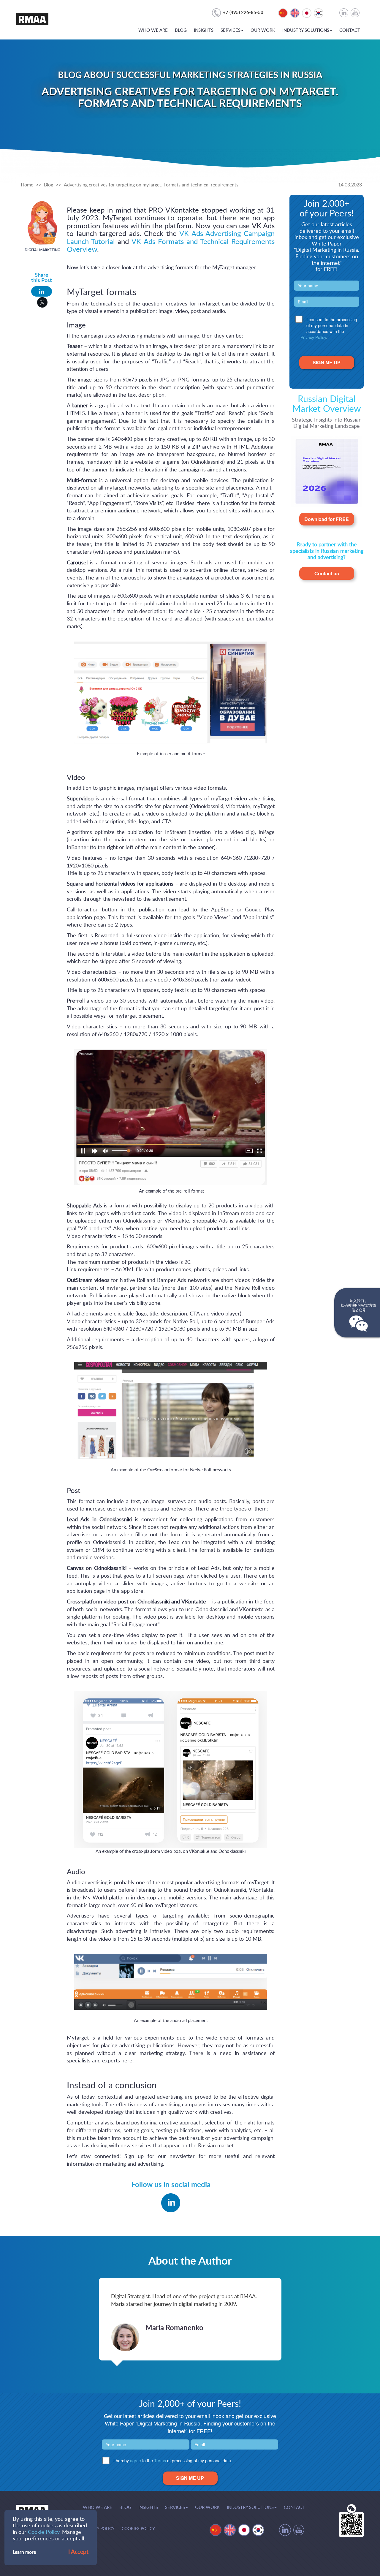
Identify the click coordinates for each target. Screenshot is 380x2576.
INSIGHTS (204, 30)
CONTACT (350, 30)
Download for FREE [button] (327, 519)
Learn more (24, 2552)
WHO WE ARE (153, 30)
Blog (49, 185)
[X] (42, 302)
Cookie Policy (44, 2532)
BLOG (181, 30)
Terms (160, 2461)
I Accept (78, 2552)
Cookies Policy (138, 2529)
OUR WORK (263, 30)
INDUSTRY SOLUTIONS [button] (306, 30)
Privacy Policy (313, 337)
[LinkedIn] (42, 291)
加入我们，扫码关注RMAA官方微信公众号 (358, 1306)
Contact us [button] (327, 573)
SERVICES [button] (231, 30)
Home (27, 185)
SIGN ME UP (327, 362)
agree (136, 2461)
